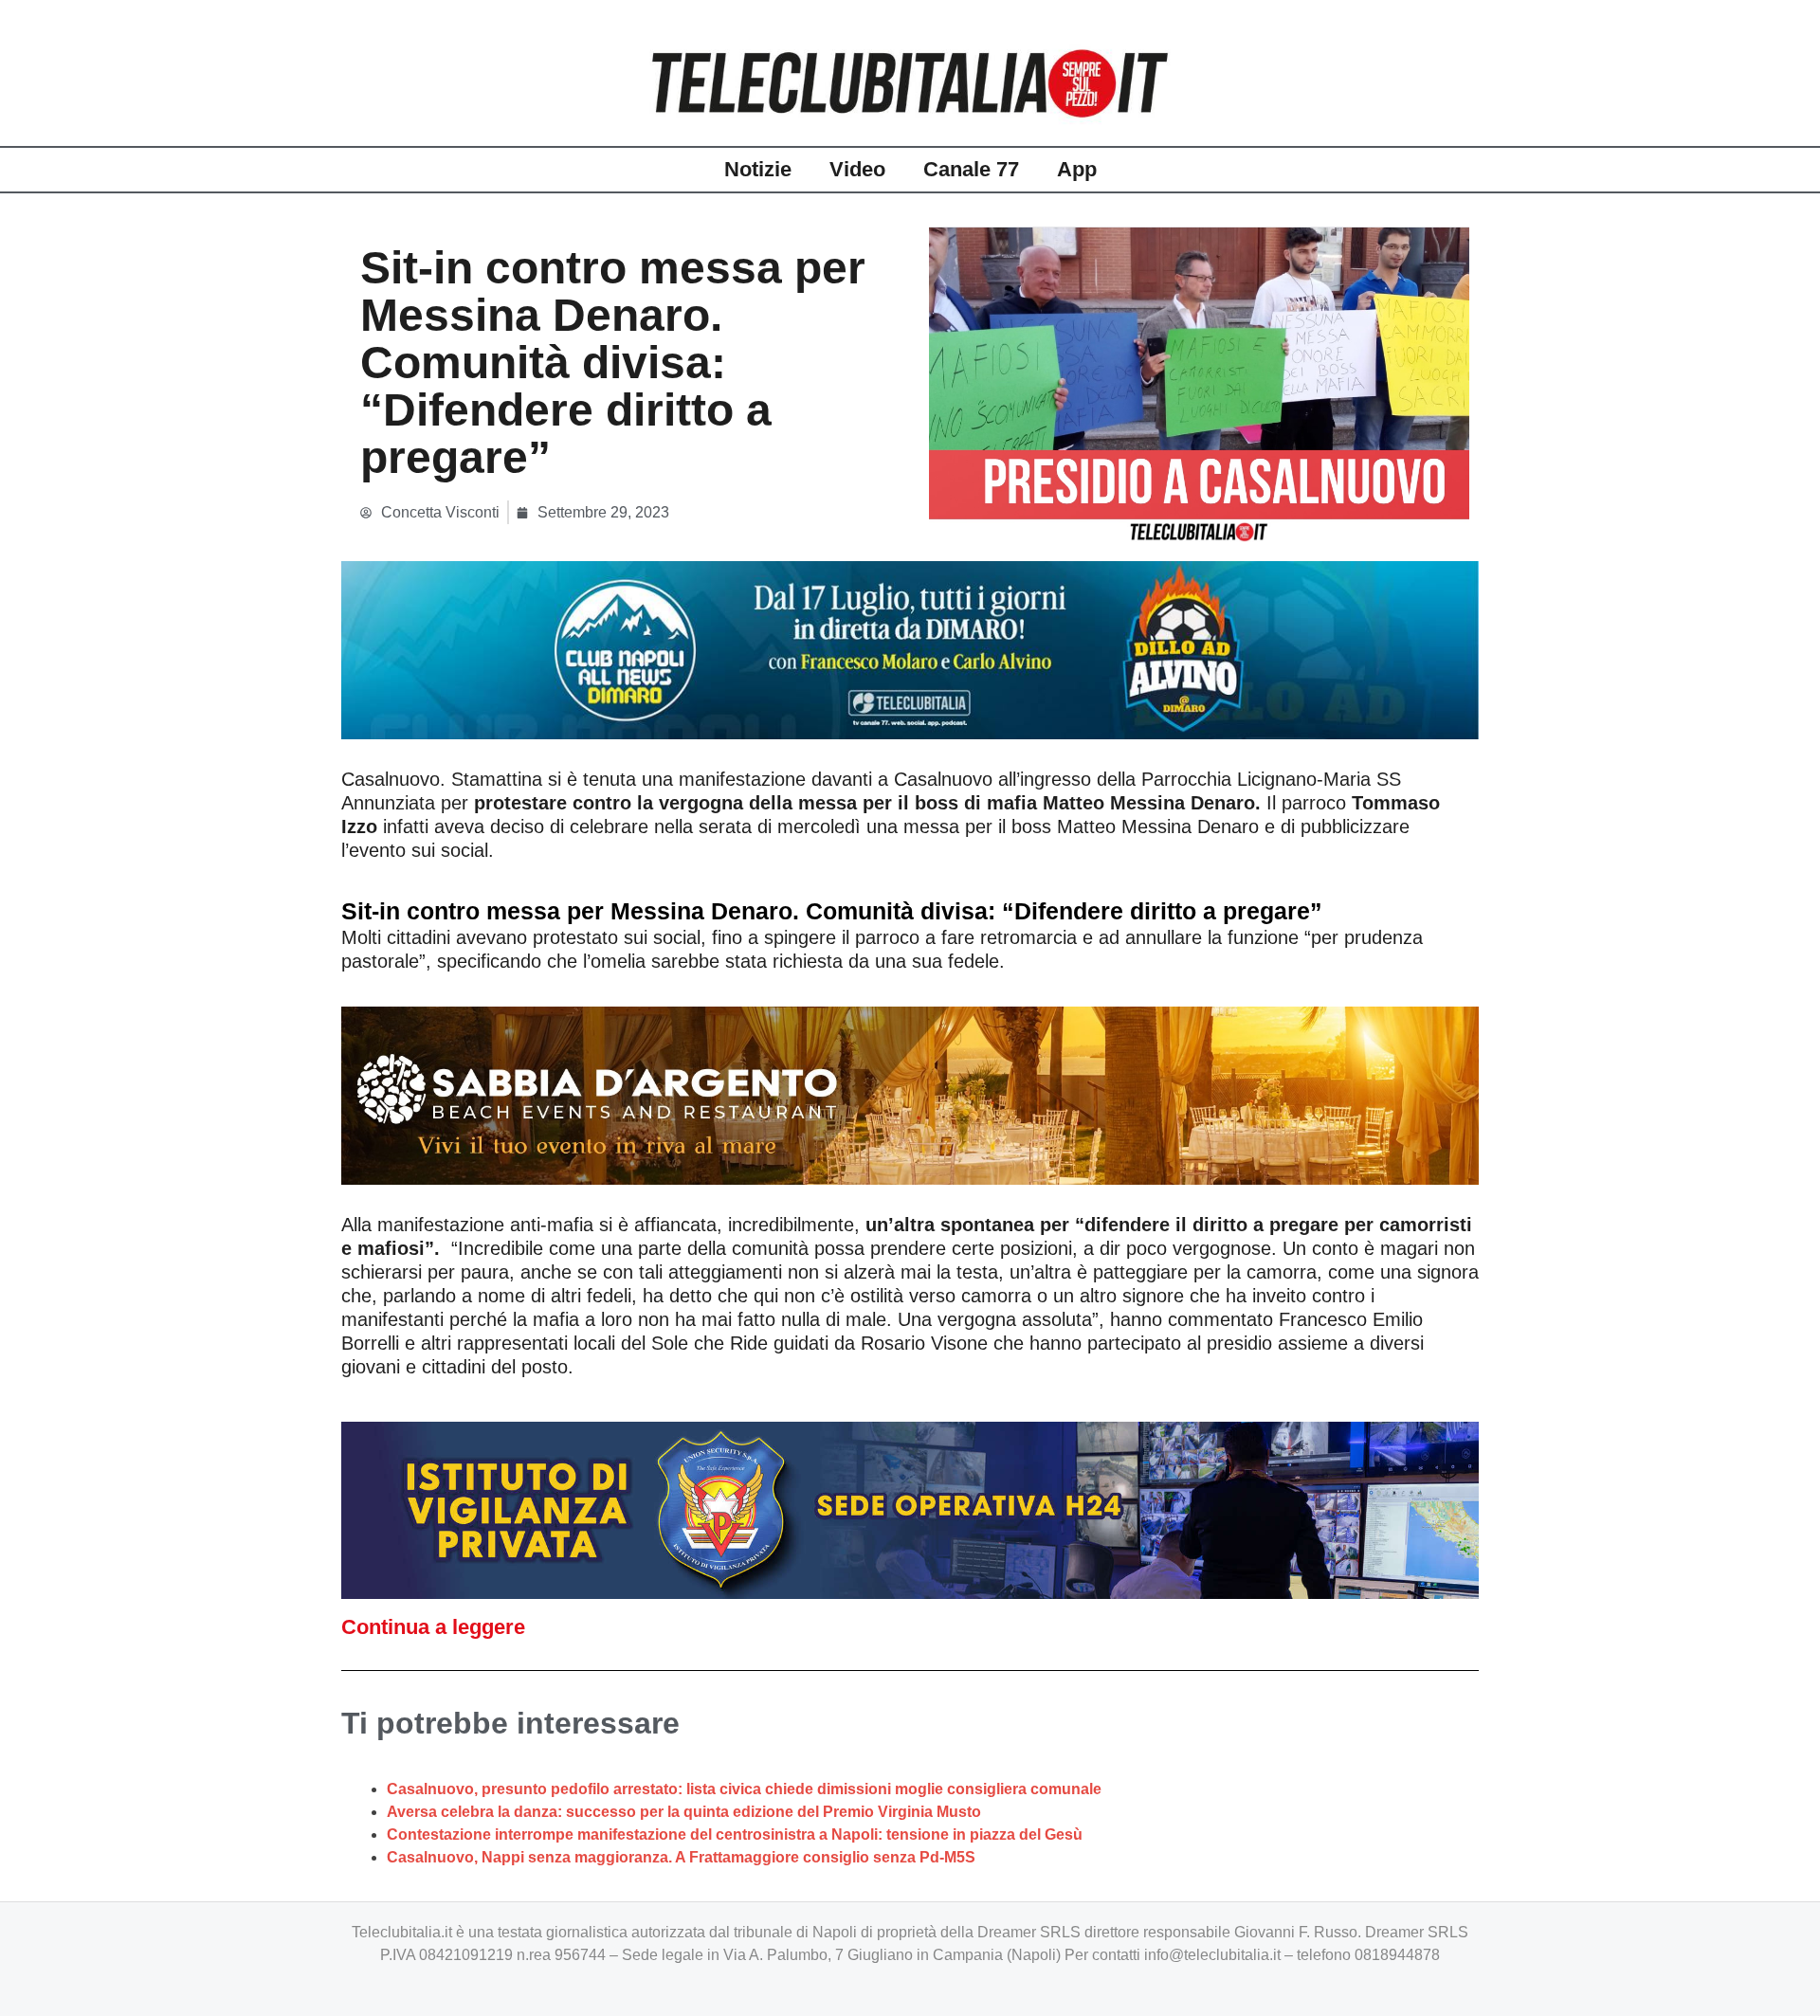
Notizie (758, 169)
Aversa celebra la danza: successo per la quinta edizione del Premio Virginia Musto (684, 1812)
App (1077, 169)
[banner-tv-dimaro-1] (910, 649)
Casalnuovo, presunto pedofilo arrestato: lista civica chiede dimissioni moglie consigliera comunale (744, 1789)
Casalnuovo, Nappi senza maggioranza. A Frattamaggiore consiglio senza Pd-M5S (681, 1857)
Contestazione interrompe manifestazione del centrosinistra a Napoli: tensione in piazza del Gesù (735, 1834)
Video (857, 169)
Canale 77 (971, 169)
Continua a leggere (433, 1627)
